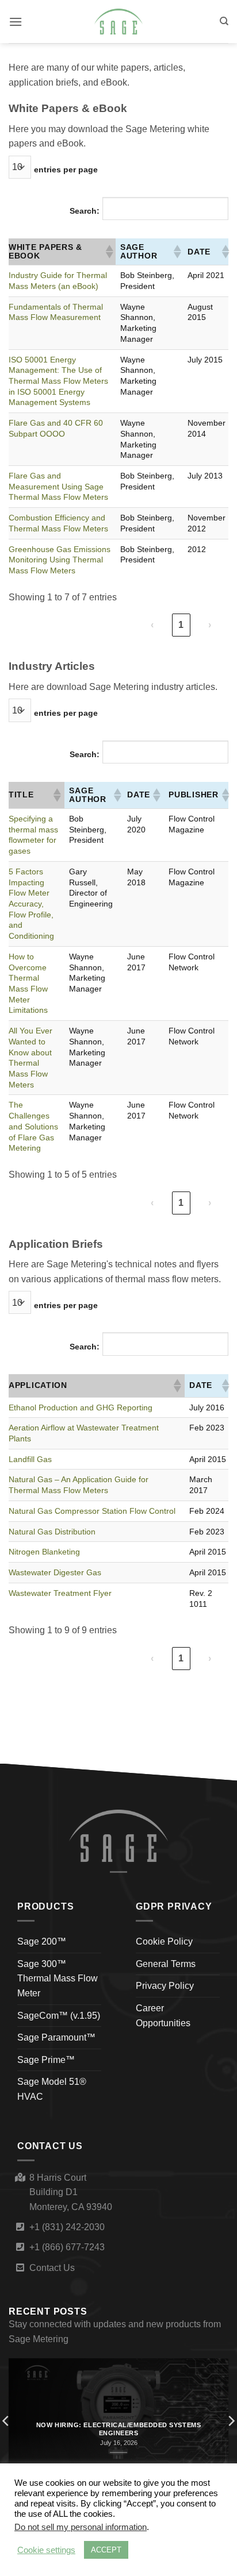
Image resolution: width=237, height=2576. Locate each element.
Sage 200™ (42, 1941)
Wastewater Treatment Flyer (60, 1593)
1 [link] (181, 625)
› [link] (210, 625)
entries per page (66, 169)
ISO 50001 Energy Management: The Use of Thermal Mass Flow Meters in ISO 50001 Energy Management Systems (58, 381)
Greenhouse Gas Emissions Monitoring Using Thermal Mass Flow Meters (60, 560)
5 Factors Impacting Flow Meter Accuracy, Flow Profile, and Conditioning (31, 904)
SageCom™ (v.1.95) (59, 2016)
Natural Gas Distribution (52, 1532)
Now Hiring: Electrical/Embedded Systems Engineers (118, 2429)
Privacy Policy (165, 1986)
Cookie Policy (164, 1941)
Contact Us (52, 2268)
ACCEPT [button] (106, 2550)
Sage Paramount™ (56, 2037)
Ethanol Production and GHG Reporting (81, 1407)
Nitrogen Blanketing (44, 1552)
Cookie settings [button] (46, 2550)
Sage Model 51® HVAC (52, 2089)
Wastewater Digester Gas (55, 1572)
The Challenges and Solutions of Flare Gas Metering (33, 1126)
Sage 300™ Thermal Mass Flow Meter (58, 1979)
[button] (16, 22)
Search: (85, 211)
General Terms (166, 1964)
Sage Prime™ (46, 2060)
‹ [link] (152, 625)
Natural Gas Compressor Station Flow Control (92, 1511)
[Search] (224, 21)
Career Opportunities (163, 2016)
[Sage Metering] (118, 22)
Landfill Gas (30, 1459)
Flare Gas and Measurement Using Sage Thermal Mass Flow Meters (58, 486)
